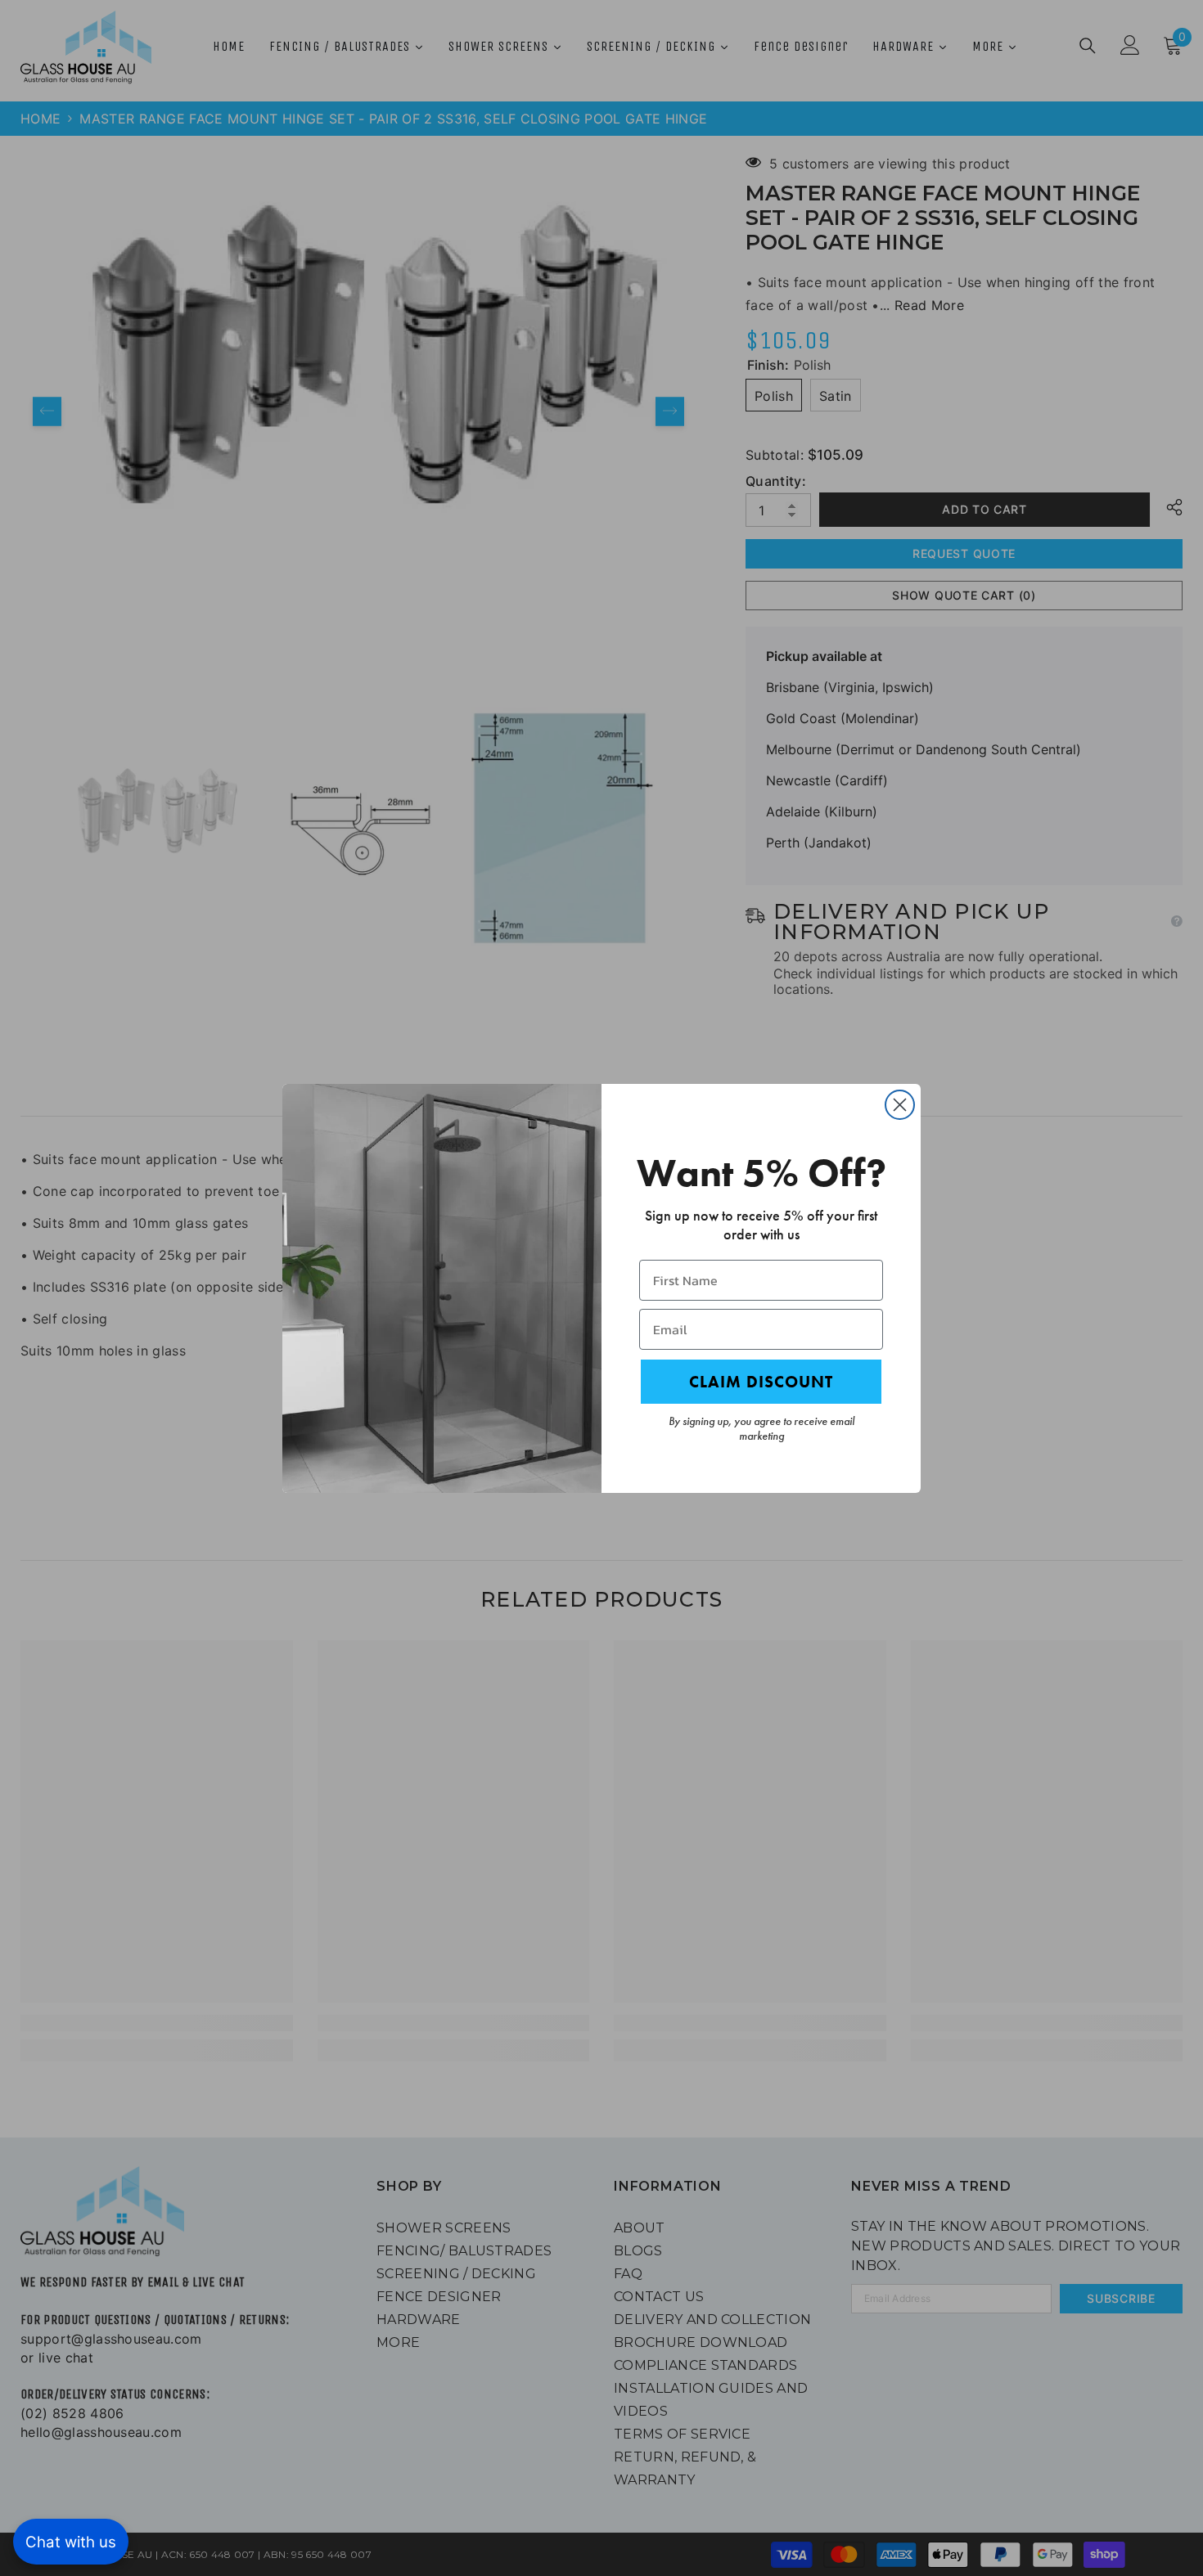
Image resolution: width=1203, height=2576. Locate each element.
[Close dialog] (900, 1105)
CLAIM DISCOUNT (761, 1382)
